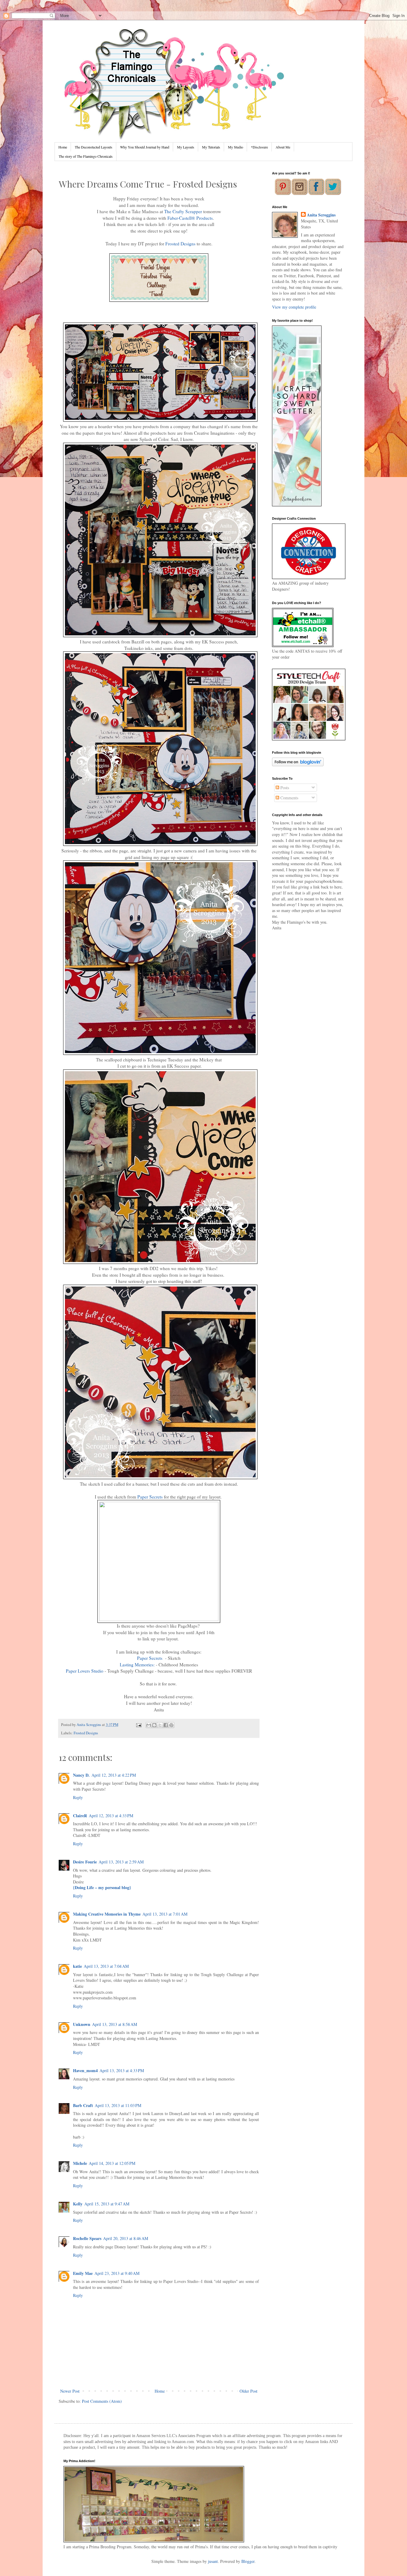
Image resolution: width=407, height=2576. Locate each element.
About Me (283, 147)
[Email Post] (138, 1725)
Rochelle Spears (87, 2238)
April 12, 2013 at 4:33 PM (111, 1816)
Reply (78, 1797)
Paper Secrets (150, 1497)
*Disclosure (259, 147)
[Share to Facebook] (166, 1725)
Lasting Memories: (137, 1665)
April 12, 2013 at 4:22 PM (114, 1775)
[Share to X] (160, 1725)
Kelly (78, 2204)
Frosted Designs (180, 244)
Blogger (248, 2561)
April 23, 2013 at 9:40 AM (117, 2273)
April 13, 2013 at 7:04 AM (106, 1966)
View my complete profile (294, 307)
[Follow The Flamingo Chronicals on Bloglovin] (298, 765)
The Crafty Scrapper (183, 211)
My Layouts (186, 147)
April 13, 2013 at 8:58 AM (115, 2024)
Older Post (248, 2391)
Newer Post (70, 2391)
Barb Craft (83, 2105)
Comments (289, 798)
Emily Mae (83, 2273)
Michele (80, 2163)
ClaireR (80, 1816)
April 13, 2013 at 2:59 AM (121, 1862)
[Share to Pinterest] (171, 1725)
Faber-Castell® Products (190, 218)
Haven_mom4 (85, 2070)
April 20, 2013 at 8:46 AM (126, 2238)
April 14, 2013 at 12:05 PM (112, 2163)
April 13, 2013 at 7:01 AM (165, 1914)
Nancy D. (81, 1775)
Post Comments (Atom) (102, 2401)
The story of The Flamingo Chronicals (86, 156)
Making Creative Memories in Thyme (107, 1914)
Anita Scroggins (321, 215)
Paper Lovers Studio (85, 1671)
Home (63, 147)
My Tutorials (211, 147)
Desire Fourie (85, 1862)
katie (77, 1966)
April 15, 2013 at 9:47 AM (107, 2204)
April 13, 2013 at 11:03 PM (118, 2105)
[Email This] (149, 1725)
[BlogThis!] (154, 1725)
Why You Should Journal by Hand (145, 147)
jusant (213, 2561)
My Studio (236, 147)
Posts (284, 788)
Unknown (82, 2024)
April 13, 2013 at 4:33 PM (122, 2070)
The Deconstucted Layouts (94, 147)
